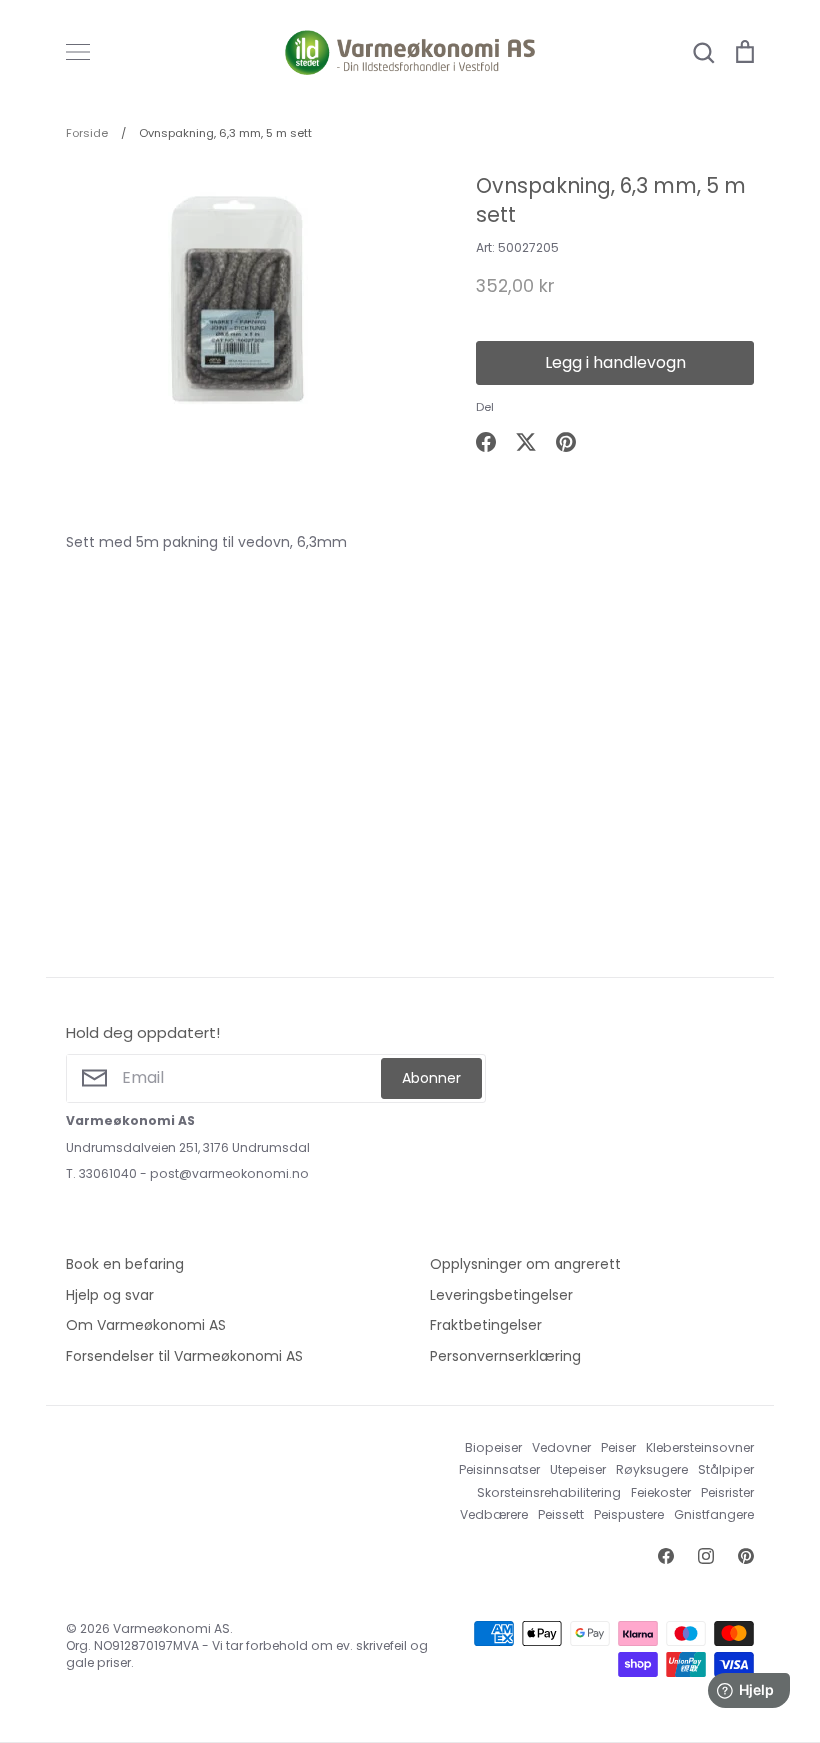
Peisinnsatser (499, 1469)
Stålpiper (726, 1469)
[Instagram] (706, 1556)
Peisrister (727, 1492)
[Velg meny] (78, 52)
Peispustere (629, 1514)
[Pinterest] (746, 1556)
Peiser (618, 1447)
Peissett (561, 1514)
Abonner (431, 1078)
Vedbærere (494, 1514)
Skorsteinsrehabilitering (549, 1492)
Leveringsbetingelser (501, 1295)
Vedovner (561, 1447)
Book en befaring (125, 1264)
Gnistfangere (714, 1514)
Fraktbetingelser (486, 1325)
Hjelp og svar (110, 1295)
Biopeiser (493, 1447)
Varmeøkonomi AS (171, 1628)
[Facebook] (666, 1556)
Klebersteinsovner (700, 1447)
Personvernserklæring (505, 1356)
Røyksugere (652, 1469)
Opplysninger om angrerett (525, 1264)
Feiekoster (661, 1492)
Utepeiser (578, 1469)
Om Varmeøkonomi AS (146, 1325)
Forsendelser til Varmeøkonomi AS (184, 1356)
